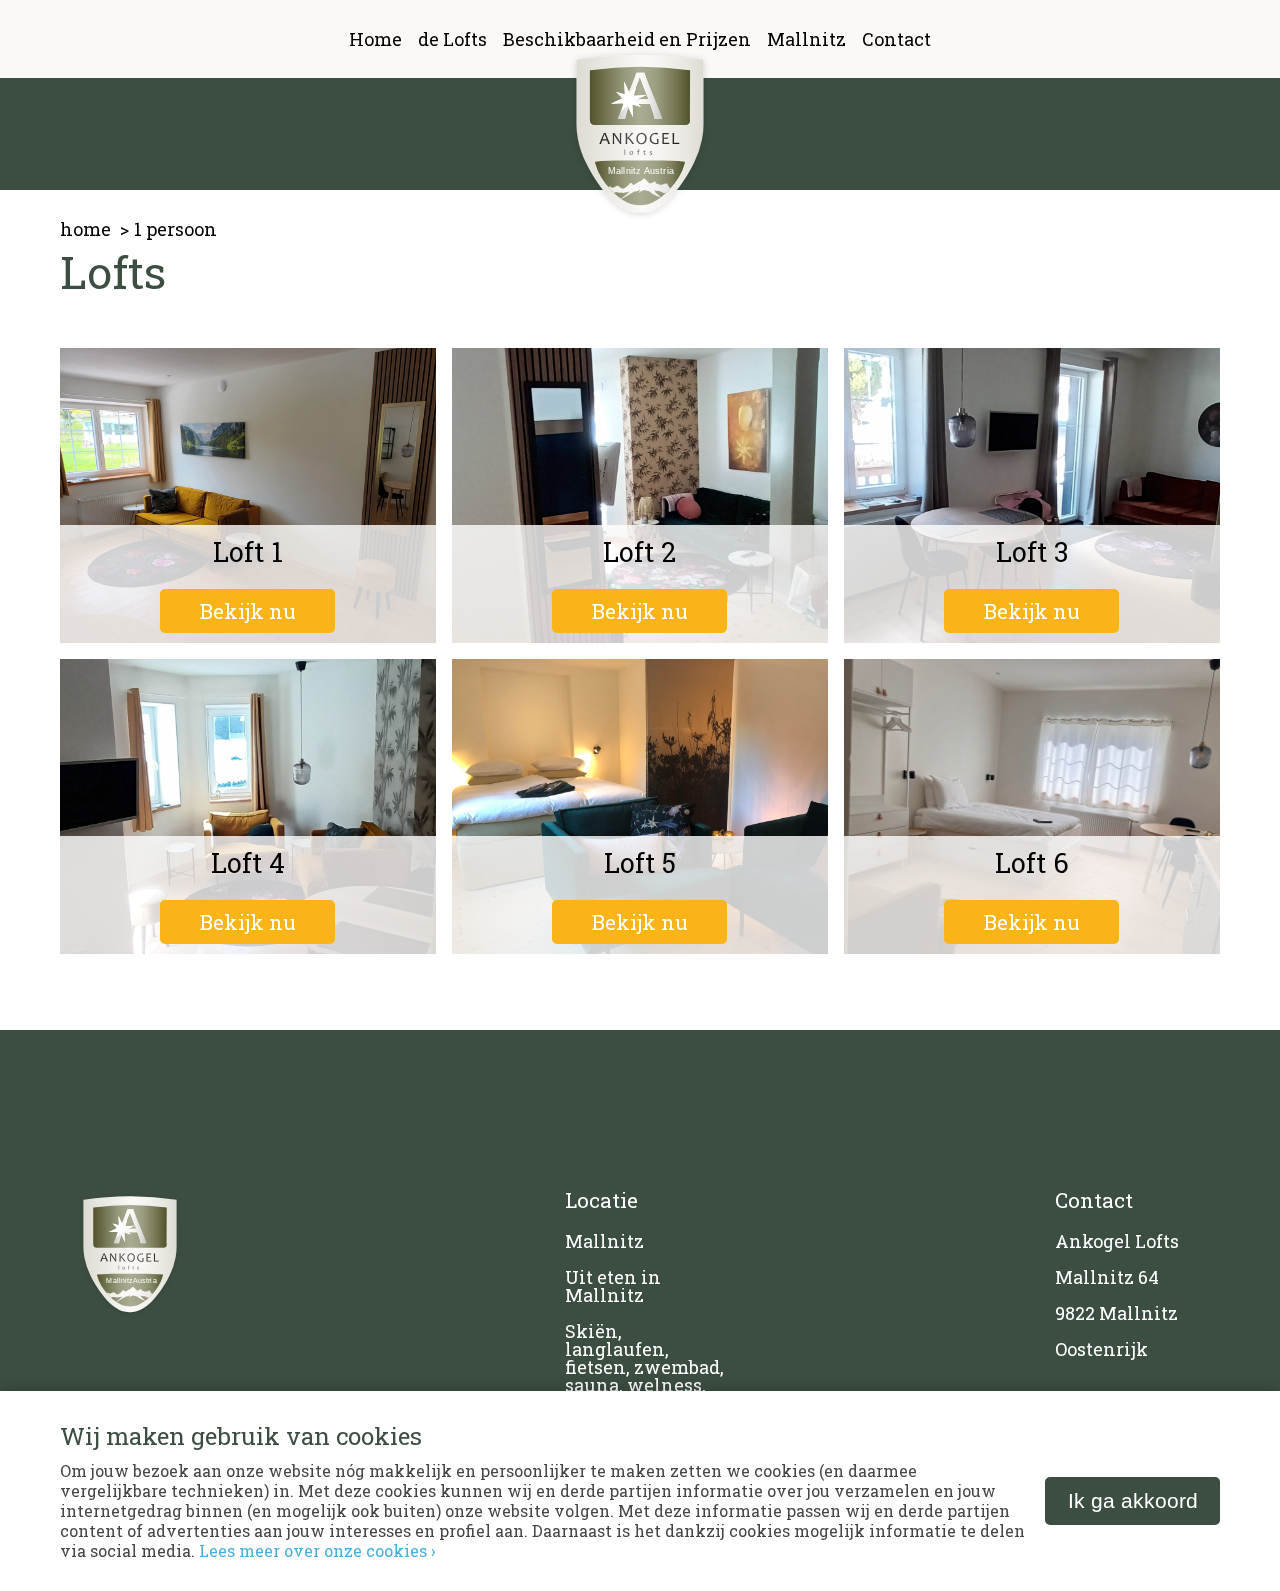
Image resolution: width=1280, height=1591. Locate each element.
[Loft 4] (248, 806)
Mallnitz (806, 39)
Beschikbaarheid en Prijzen (627, 39)
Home (375, 39)
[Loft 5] (640, 806)
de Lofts (452, 39)
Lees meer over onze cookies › (317, 1550)
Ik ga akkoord (1133, 1500)
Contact (896, 39)
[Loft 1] (248, 495)
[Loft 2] (640, 495)
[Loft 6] (1032, 806)
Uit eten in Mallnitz (613, 1286)
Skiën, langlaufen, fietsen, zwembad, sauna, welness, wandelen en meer (644, 1376)
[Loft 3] (1032, 495)
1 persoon (175, 229)
